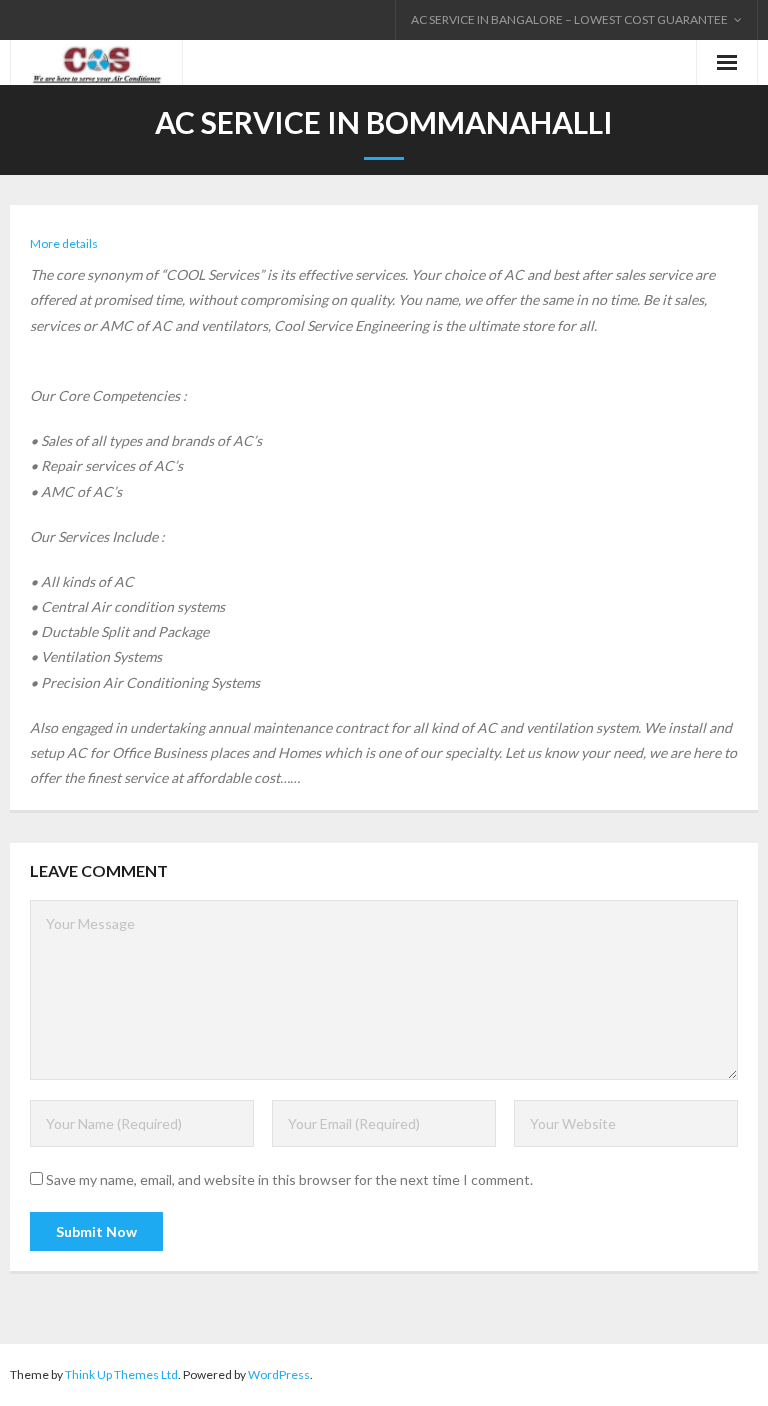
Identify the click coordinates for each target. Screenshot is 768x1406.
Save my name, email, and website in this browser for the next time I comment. (289, 1179)
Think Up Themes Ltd (121, 1374)
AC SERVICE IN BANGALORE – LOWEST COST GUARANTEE (569, 19)
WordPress (279, 1374)
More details (64, 243)
